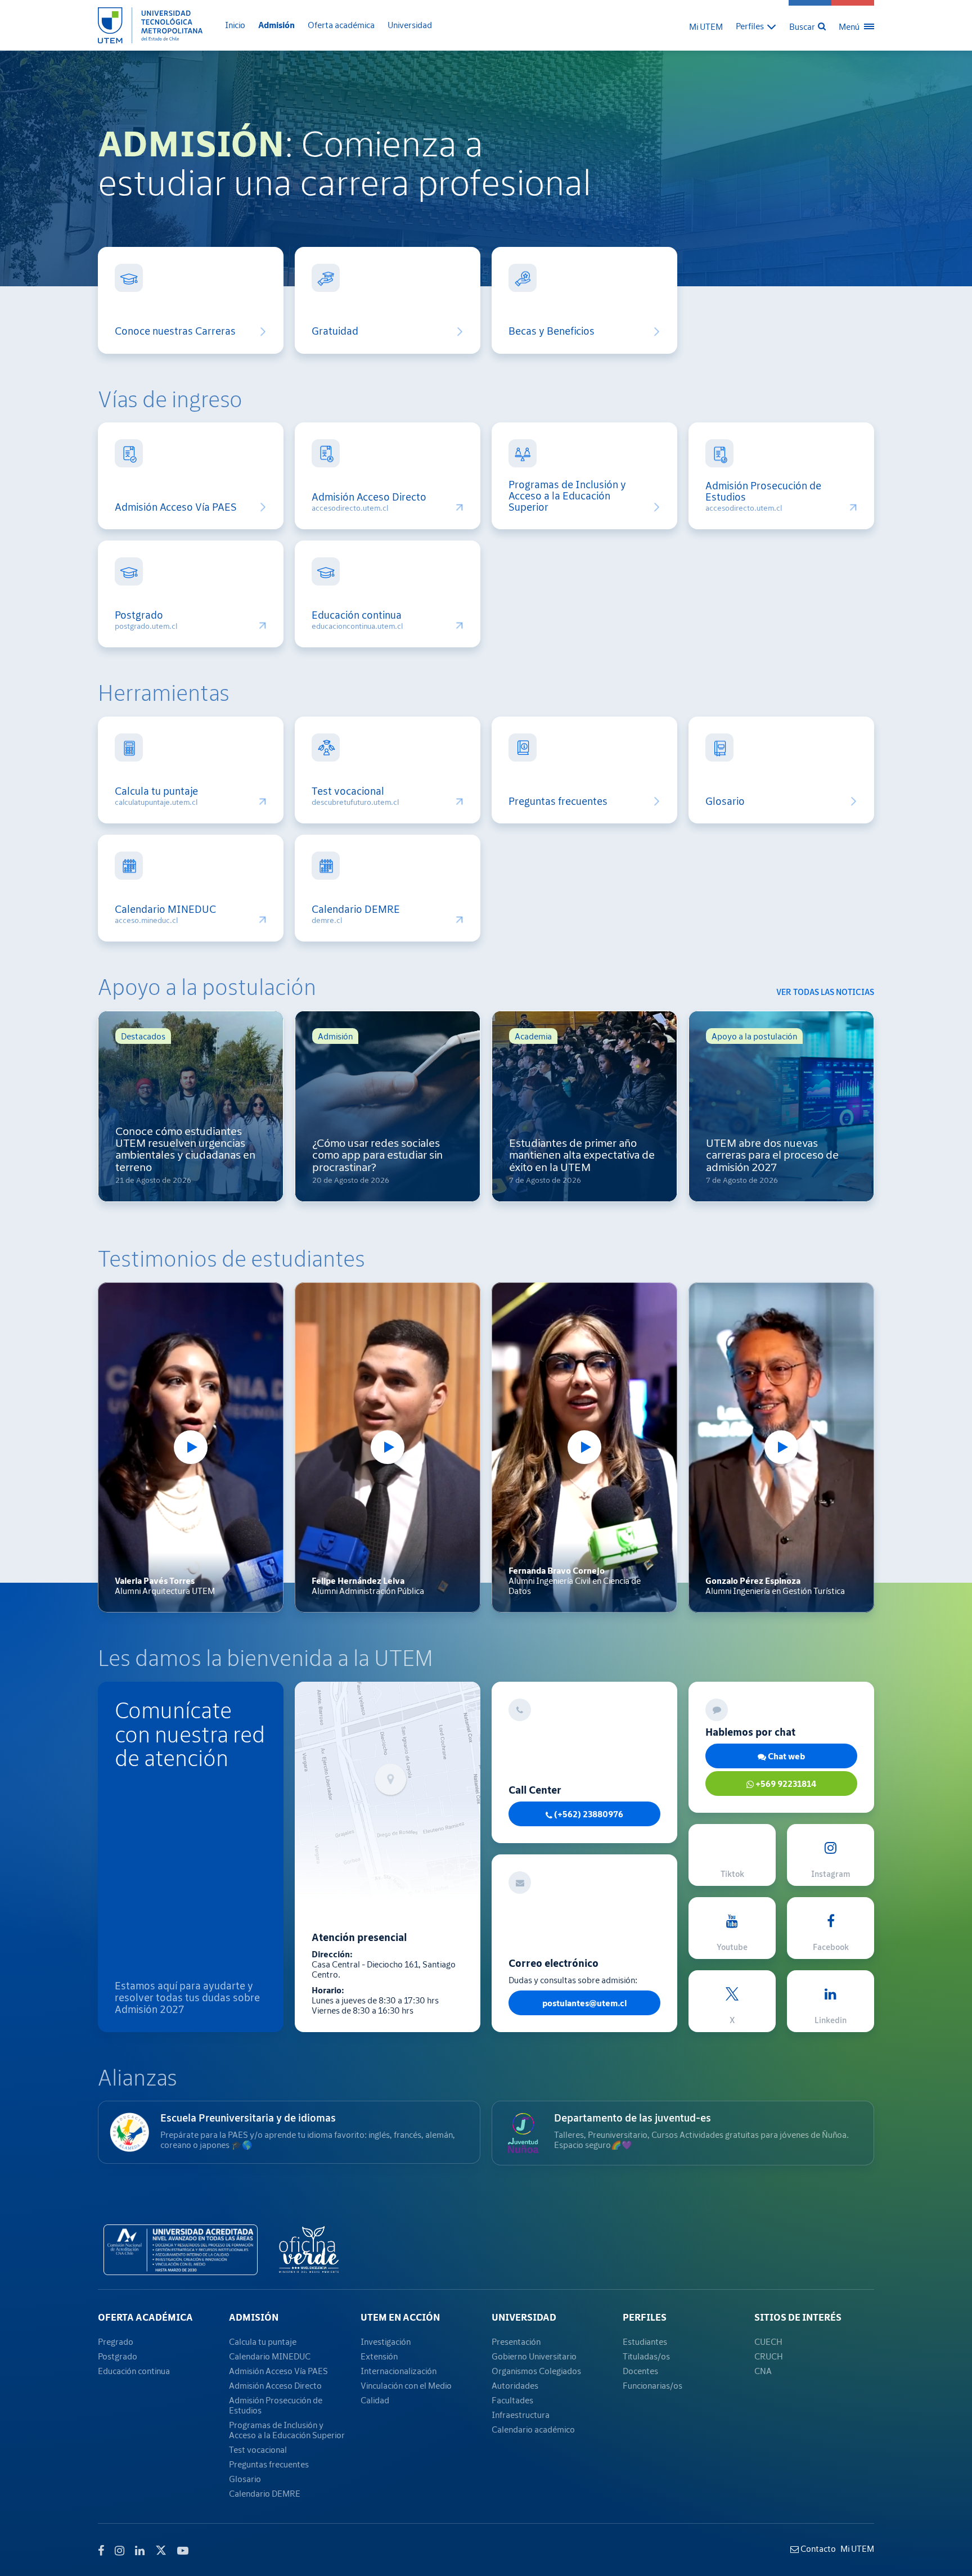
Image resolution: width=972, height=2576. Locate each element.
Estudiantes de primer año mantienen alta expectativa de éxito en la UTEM (582, 1155)
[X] (161, 2549)
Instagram (831, 1874)
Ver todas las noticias (825, 992)
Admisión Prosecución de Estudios (763, 492)
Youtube (732, 1947)
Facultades (512, 2400)
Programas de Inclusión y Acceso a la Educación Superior (567, 496)
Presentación (516, 2341)
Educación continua (357, 615)
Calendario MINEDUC (165, 909)
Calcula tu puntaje (156, 791)
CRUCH (769, 2356)
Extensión (379, 2356)
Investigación (386, 2341)
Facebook (831, 1947)
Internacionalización (399, 2371)
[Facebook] (101, 2551)
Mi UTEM (706, 26)
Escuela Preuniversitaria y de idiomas (248, 2118)
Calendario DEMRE (356, 909)
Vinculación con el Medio (406, 2385)
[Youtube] (183, 2551)
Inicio (235, 25)
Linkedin (831, 2020)
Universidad (410, 25)
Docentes (640, 2371)
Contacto (817, 2548)
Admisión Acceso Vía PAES (176, 507)
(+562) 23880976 (588, 1814)
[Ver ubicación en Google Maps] (388, 1790)
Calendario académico (533, 2429)
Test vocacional (348, 791)
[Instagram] (120, 2551)
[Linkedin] (140, 2551)
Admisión (276, 25)
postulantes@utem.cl (584, 2003)
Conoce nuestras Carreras (175, 331)
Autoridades (515, 2385)
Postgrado (139, 615)
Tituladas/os (646, 2356)
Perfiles (645, 2317)
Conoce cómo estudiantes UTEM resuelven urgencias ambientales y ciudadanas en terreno (185, 1149)
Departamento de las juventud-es (633, 2118)
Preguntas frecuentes (558, 801)
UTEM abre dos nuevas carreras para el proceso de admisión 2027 (772, 1155)
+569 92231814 (785, 1784)
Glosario (725, 801)
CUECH (768, 2341)
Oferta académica (341, 25)
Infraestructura (521, 2415)
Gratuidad (335, 331)
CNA (763, 2371)
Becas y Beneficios (552, 331)
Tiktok (732, 1874)
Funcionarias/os (652, 2385)
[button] (756, 26)
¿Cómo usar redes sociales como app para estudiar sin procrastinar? (377, 1155)
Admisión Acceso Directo (369, 497)
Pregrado (116, 2341)
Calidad (375, 2400)
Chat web (786, 1756)
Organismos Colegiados (536, 2371)
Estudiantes (645, 2341)
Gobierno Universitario (534, 2356)
